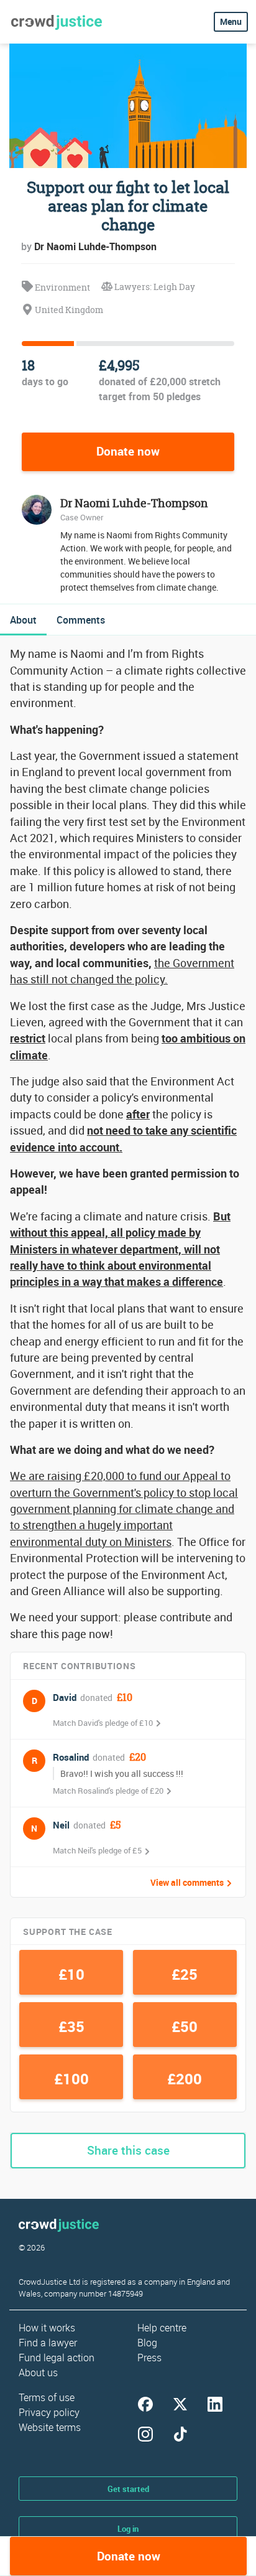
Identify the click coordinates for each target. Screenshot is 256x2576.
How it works (47, 2328)
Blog (147, 2343)
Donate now (128, 451)
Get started (128, 2489)
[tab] (23, 620)
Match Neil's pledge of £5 (97, 1850)
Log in (128, 2529)
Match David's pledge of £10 (103, 1723)
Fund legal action (57, 2358)
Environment (62, 287)
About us (38, 2372)
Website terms (50, 2427)
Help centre (162, 2328)
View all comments (187, 1883)
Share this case (128, 2150)
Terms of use (47, 2397)
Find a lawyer (48, 2343)
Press (149, 2358)
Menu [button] (231, 21)
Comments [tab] (81, 620)
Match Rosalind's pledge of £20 (108, 1791)
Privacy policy (49, 2412)
